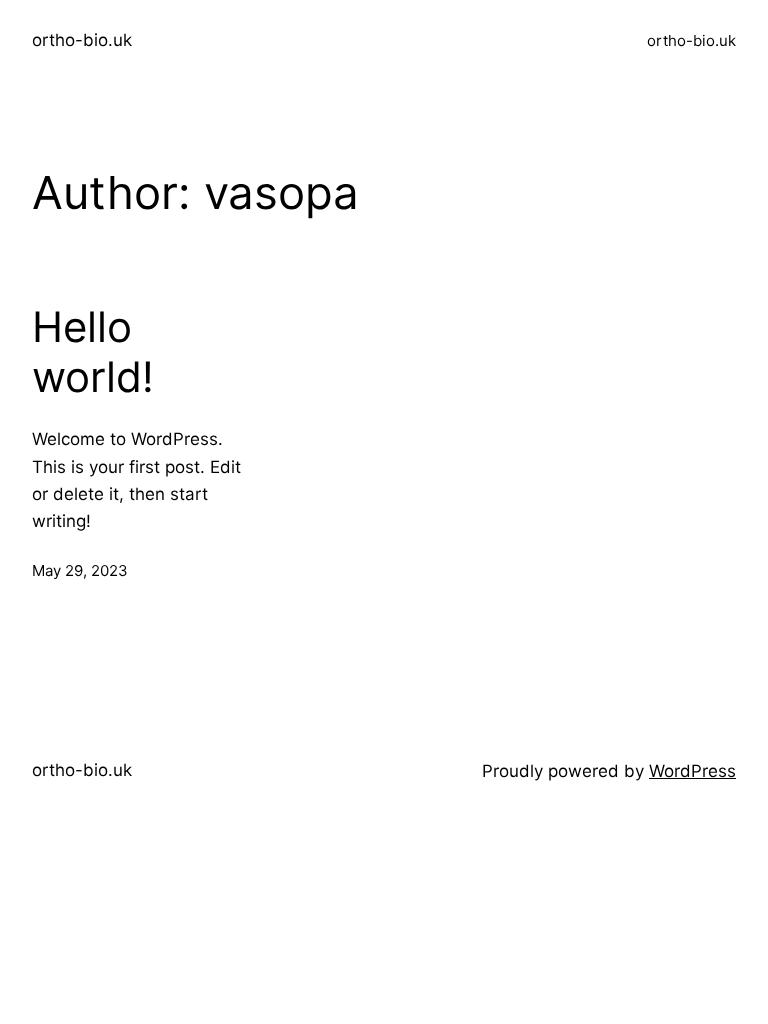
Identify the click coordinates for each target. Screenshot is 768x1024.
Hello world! (93, 352)
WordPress (692, 771)
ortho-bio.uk (82, 40)
